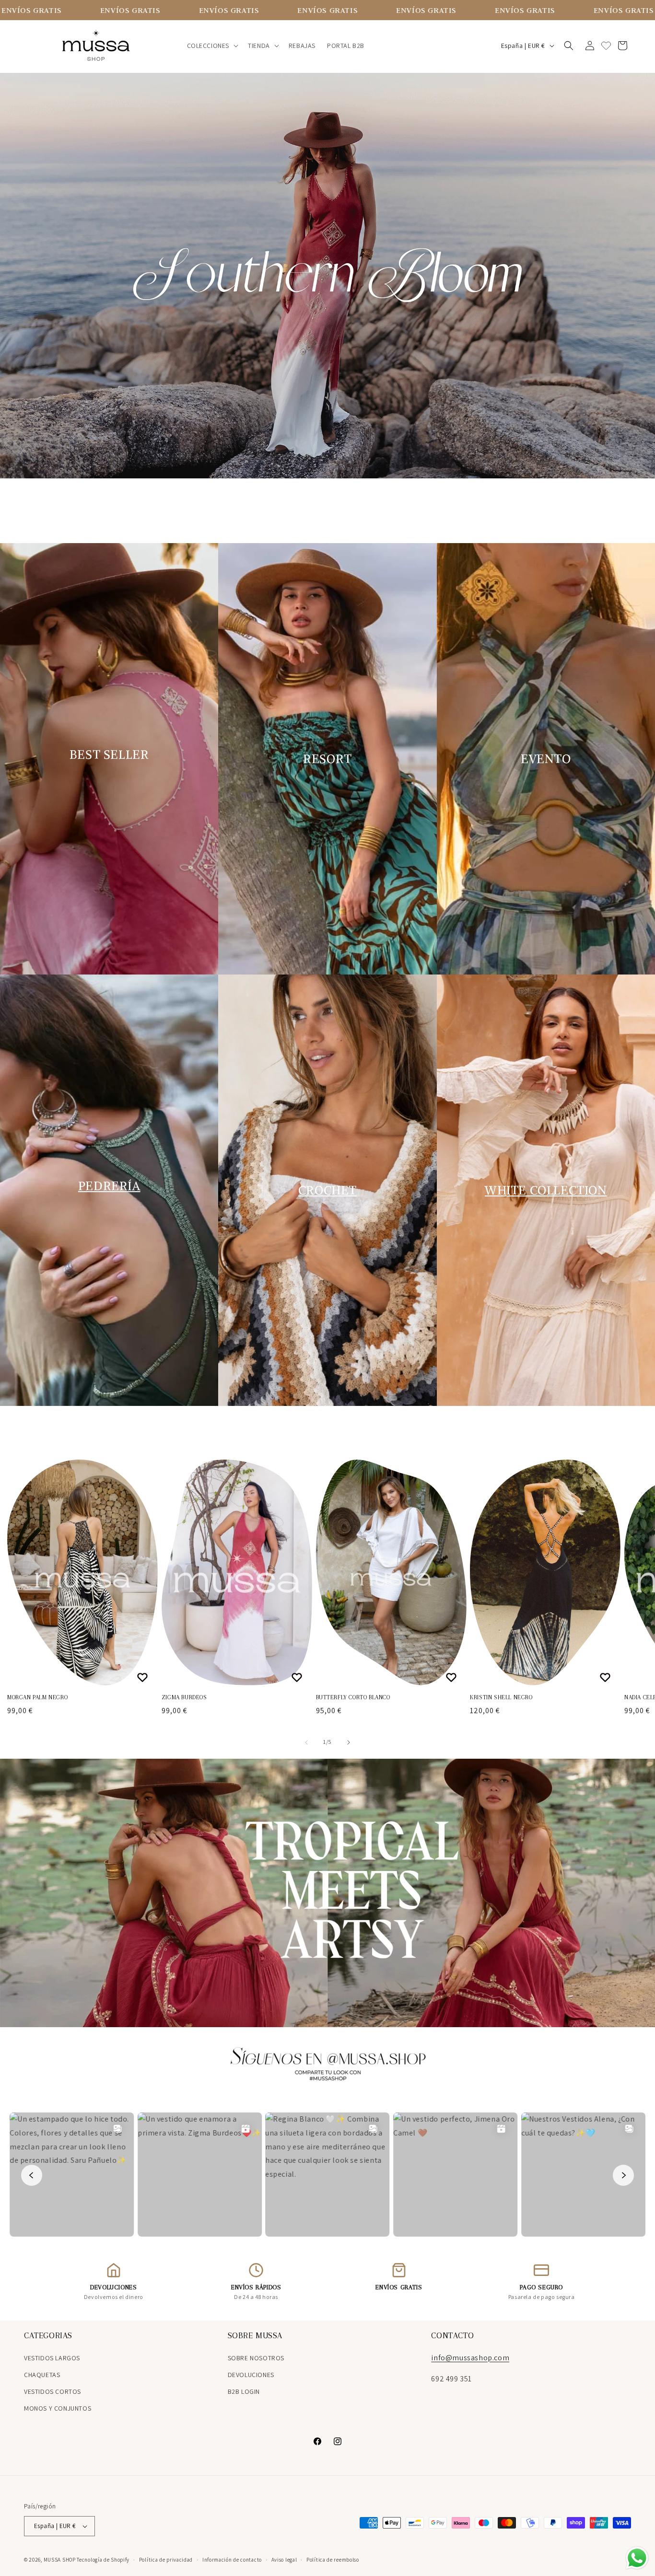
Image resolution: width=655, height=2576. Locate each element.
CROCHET (327, 1190)
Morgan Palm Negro (37, 1697)
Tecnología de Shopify (103, 2560)
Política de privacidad (166, 2560)
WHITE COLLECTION (546, 1190)
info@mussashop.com (470, 2358)
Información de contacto (232, 2560)
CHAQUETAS (42, 2375)
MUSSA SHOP (60, 2560)
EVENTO (546, 759)
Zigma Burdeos (184, 1697)
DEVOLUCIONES (251, 2375)
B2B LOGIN (244, 2391)
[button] (212, 46)
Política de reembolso (333, 2560)
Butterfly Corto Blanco (353, 1697)
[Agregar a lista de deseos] (144, 1677)
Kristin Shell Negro (501, 1697)
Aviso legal (284, 2560)
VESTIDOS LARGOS (52, 2358)
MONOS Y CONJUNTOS (58, 2408)
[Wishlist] (606, 46)
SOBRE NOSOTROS (256, 2358)
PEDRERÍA (109, 1186)
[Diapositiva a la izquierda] (306, 1742)
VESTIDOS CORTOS (53, 2391)
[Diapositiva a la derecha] (349, 1742)
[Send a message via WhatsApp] (637, 2558)
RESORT (327, 759)
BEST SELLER (109, 754)
